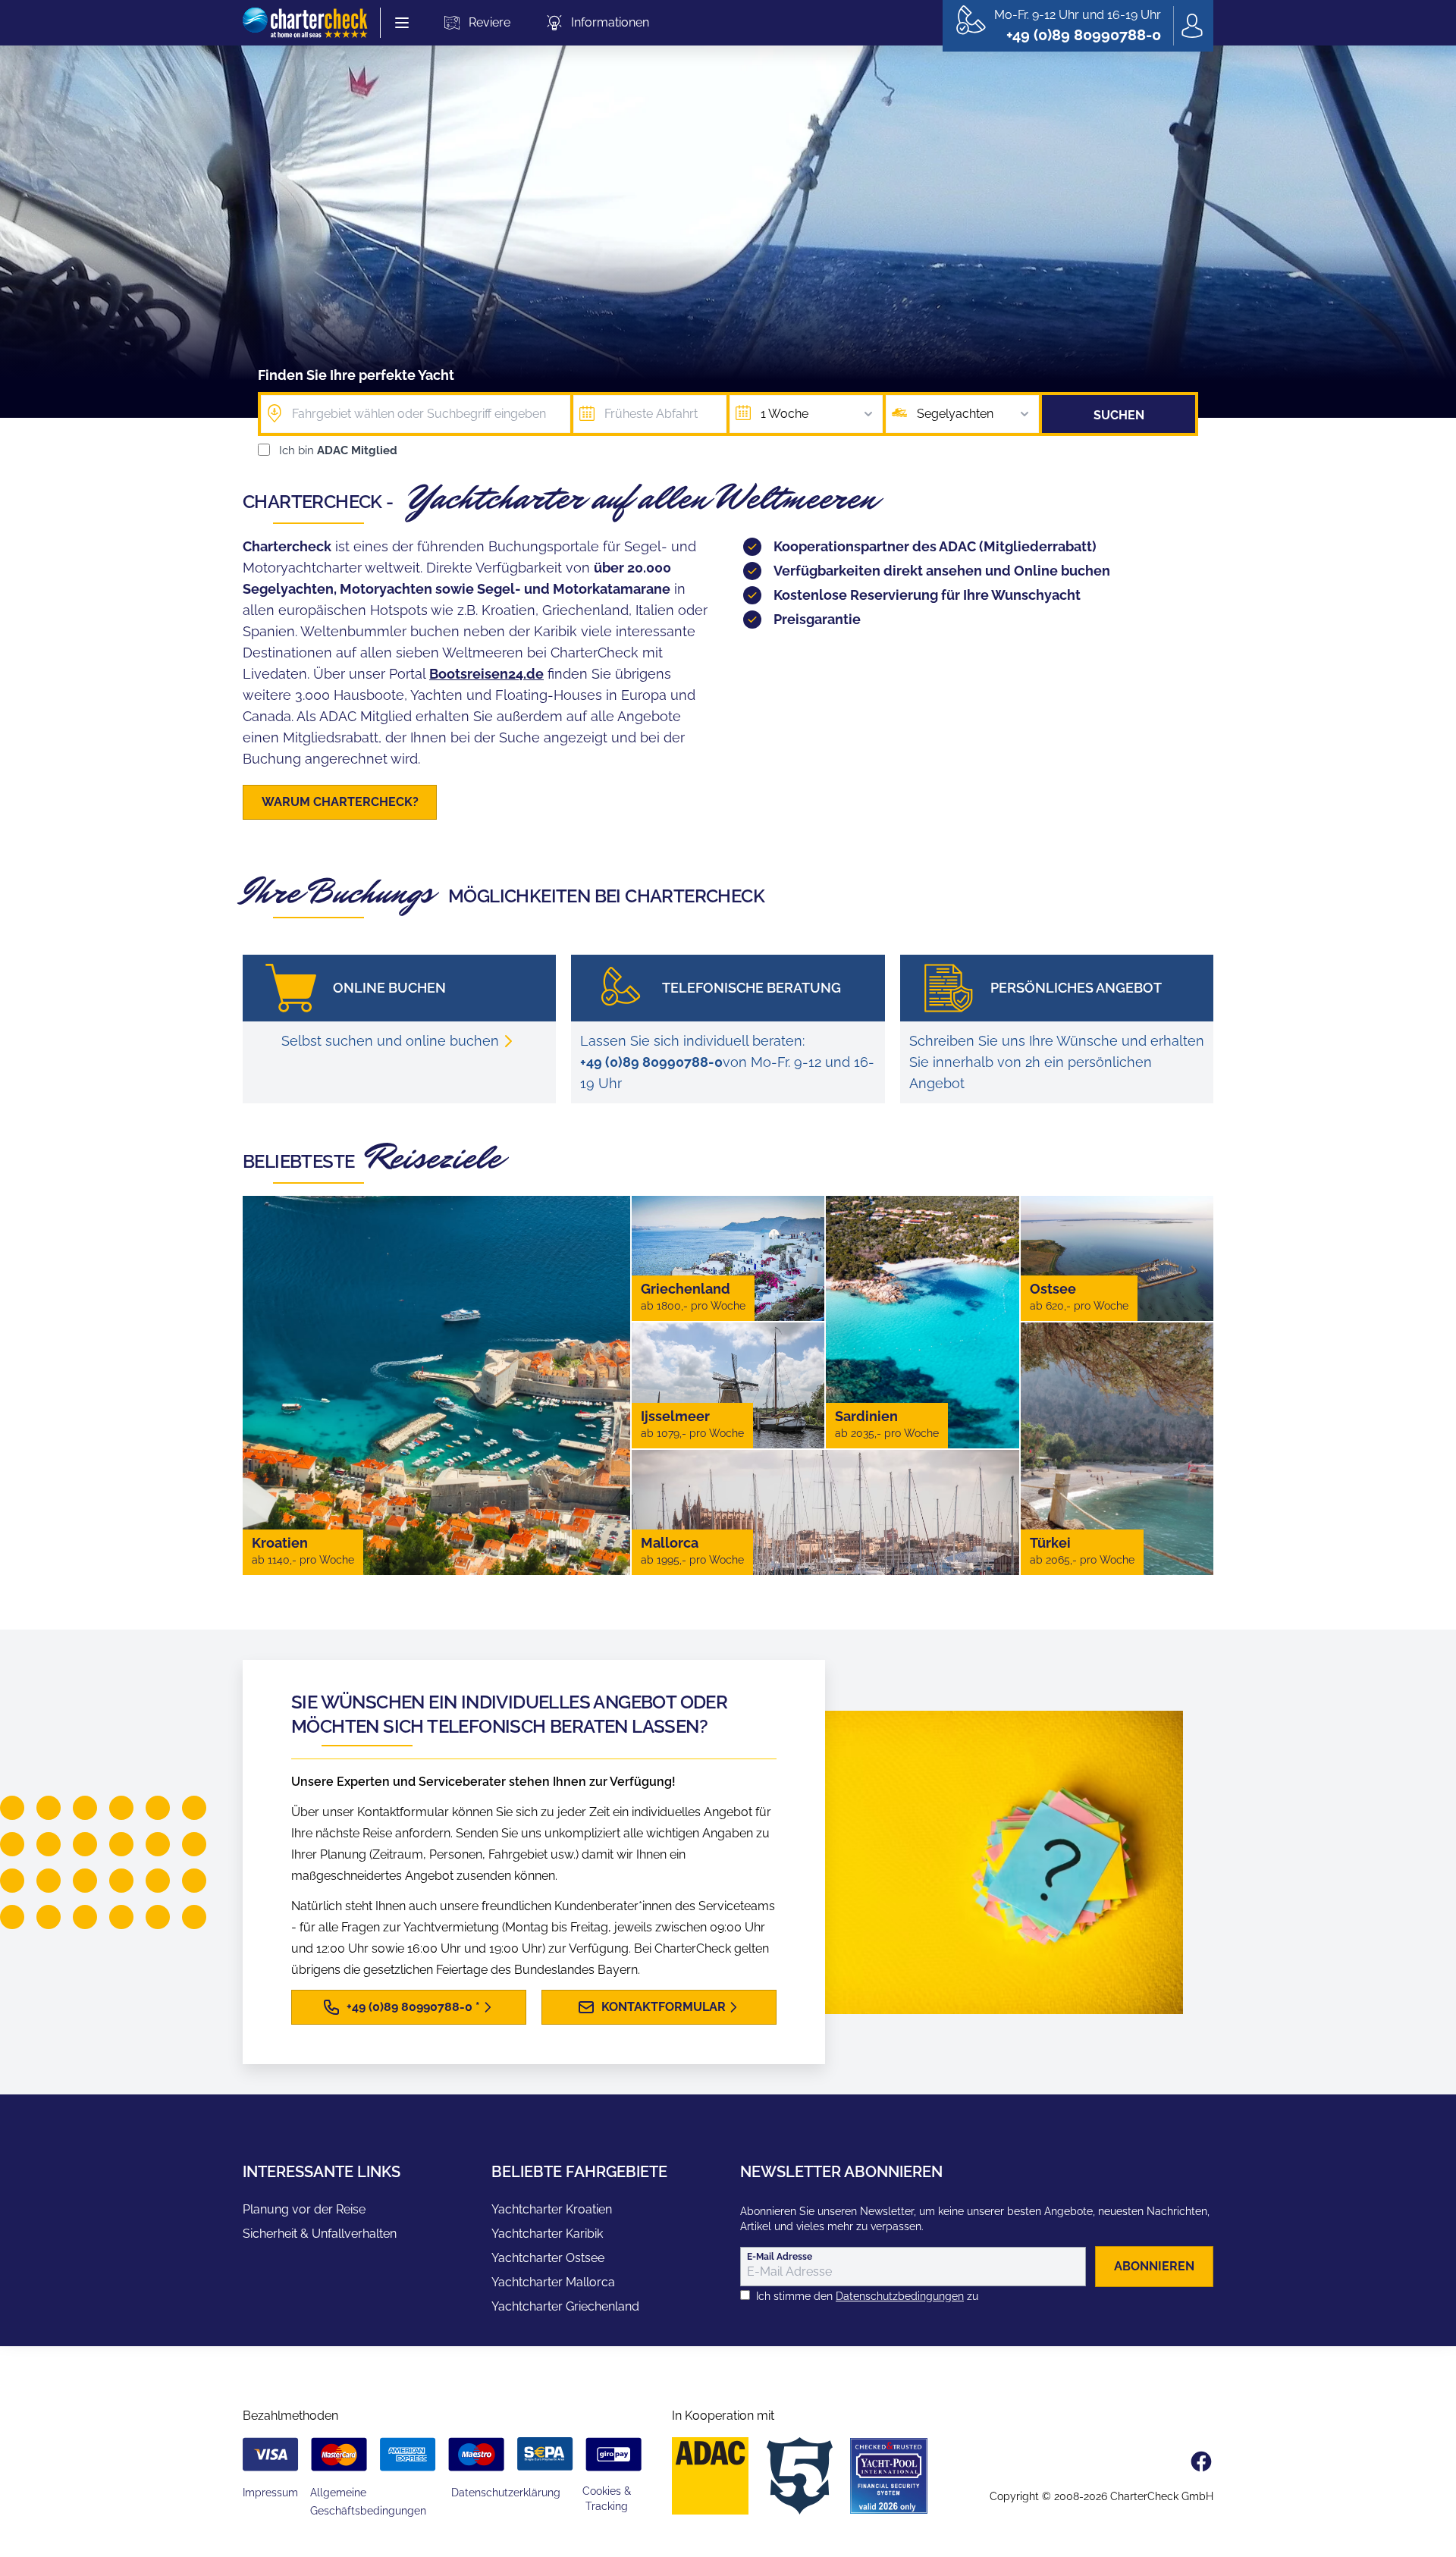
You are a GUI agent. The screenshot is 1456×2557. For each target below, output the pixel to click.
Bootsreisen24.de (486, 674)
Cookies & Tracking (607, 2499)
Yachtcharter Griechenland (565, 2306)
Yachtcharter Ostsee (548, 2258)
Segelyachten (955, 414)
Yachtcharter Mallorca (553, 2282)
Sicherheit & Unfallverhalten (320, 2234)
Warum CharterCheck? (340, 802)
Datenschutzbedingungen (900, 2296)
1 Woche (784, 414)
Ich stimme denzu (867, 2296)
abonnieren (1154, 2266)
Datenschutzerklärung (506, 2493)
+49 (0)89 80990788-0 (651, 1062)
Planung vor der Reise (304, 2209)
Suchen (1119, 415)
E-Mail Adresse (780, 2257)
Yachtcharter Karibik (547, 2234)
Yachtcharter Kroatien (552, 2209)
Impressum (270, 2493)
